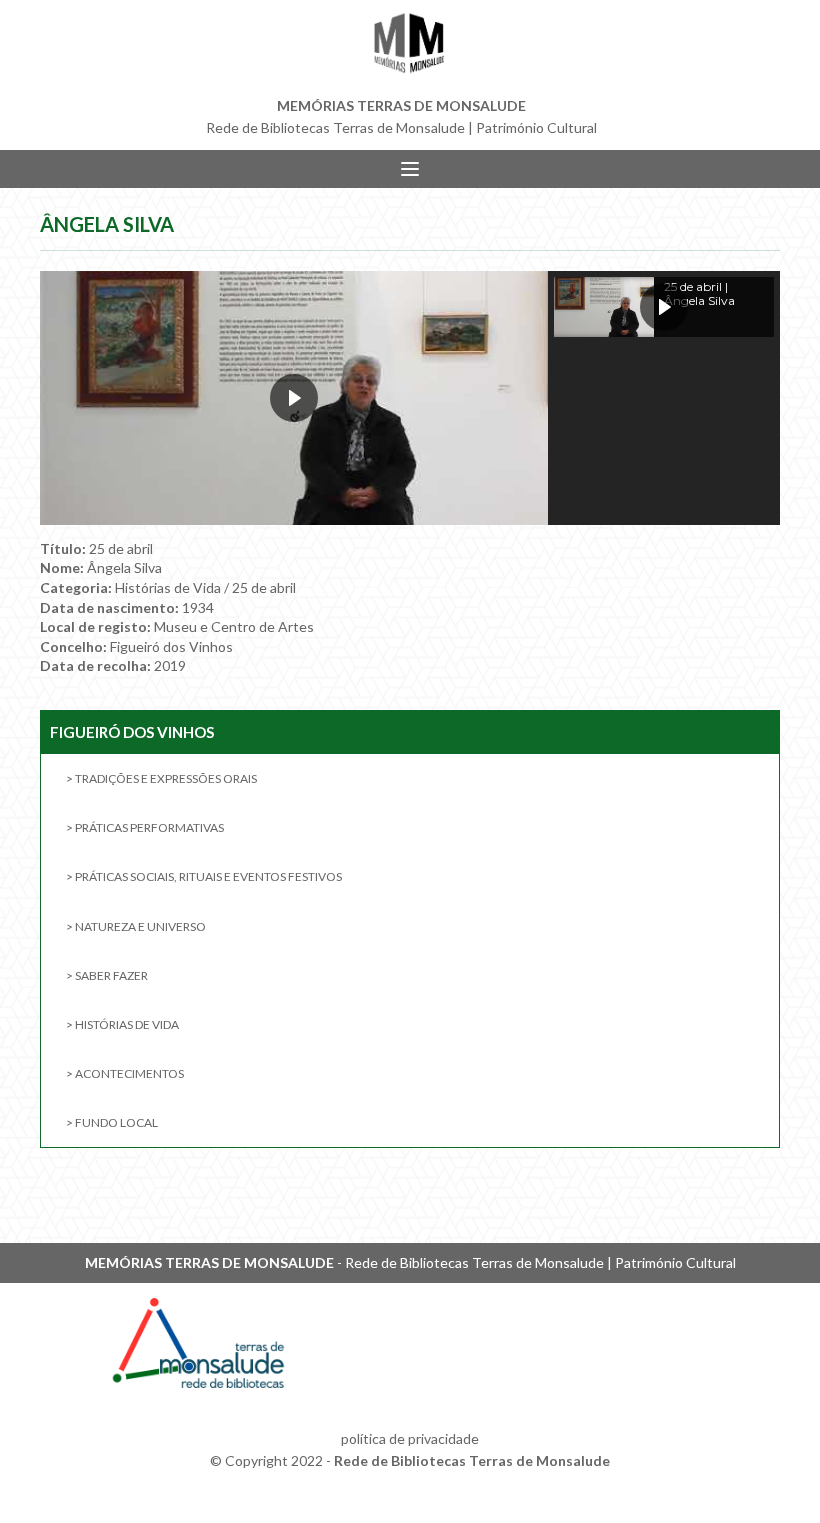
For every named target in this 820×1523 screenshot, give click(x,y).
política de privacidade (410, 1438)
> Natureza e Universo (136, 926)
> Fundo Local (112, 1122)
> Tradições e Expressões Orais (161, 778)
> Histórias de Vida (122, 1024)
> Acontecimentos (125, 1073)
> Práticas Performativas (145, 827)
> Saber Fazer (107, 975)
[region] (410, 398)
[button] (664, 307)
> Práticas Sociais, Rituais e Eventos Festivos (204, 876)
